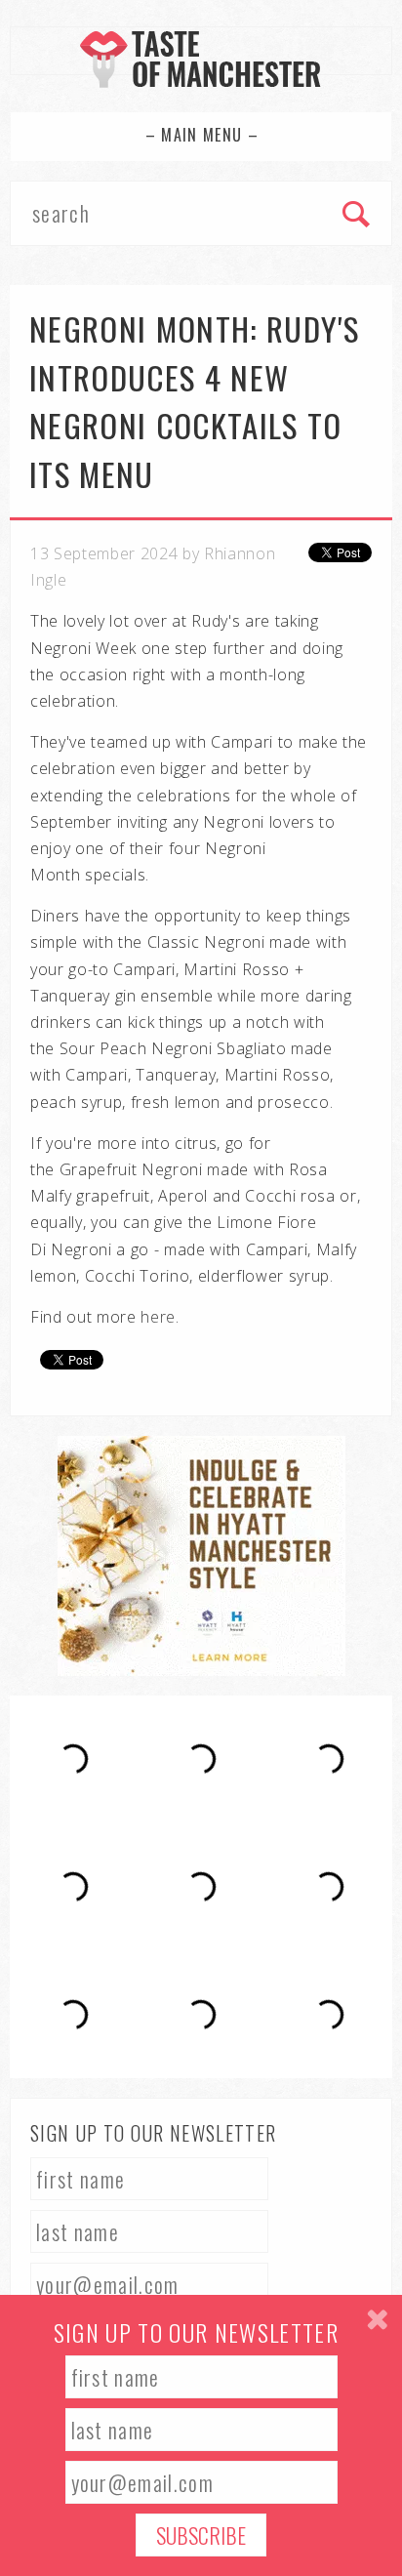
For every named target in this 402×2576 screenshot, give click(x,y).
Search (357, 216)
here (158, 1317)
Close (377, 2320)
